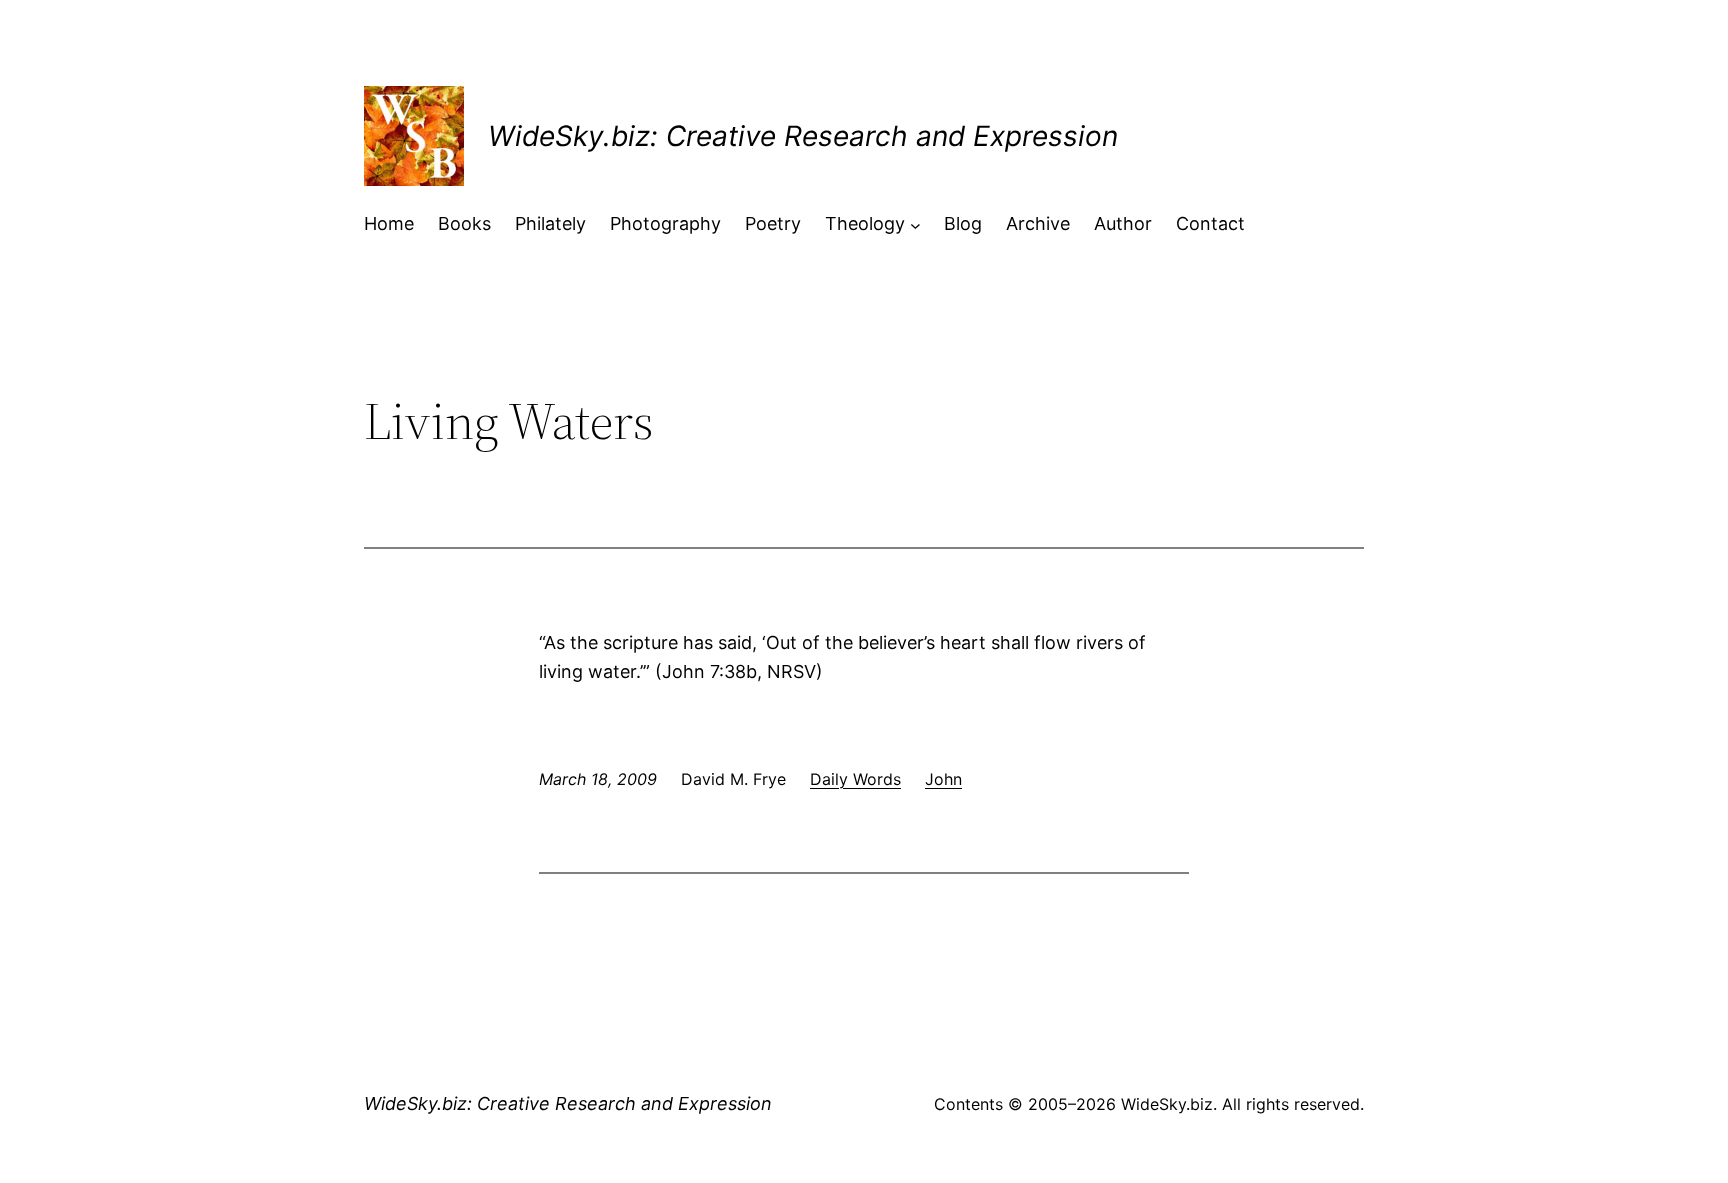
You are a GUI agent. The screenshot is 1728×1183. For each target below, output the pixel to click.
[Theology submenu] (915, 224)
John (943, 779)
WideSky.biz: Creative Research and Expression (803, 136)
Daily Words (855, 779)
